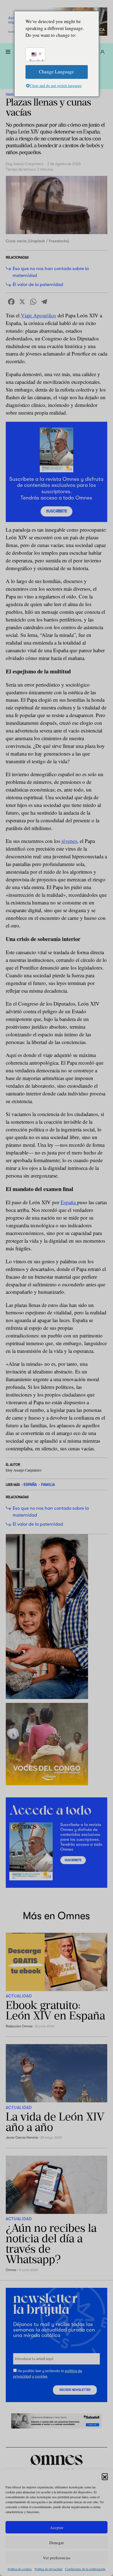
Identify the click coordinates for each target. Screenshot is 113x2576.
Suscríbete (56, 511)
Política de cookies (20, 2569)
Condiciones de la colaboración (85, 2569)
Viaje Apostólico (39, 315)
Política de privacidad (48, 2569)
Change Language (56, 72)
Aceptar (57, 2527)
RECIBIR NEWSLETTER (75, 2390)
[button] (105, 2476)
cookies (41, 2376)
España (69, 1202)
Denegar (57, 2542)
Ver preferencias (57, 2558)
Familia (11, 95)
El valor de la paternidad (38, 284)
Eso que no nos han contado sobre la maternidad (51, 272)
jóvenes (69, 841)
